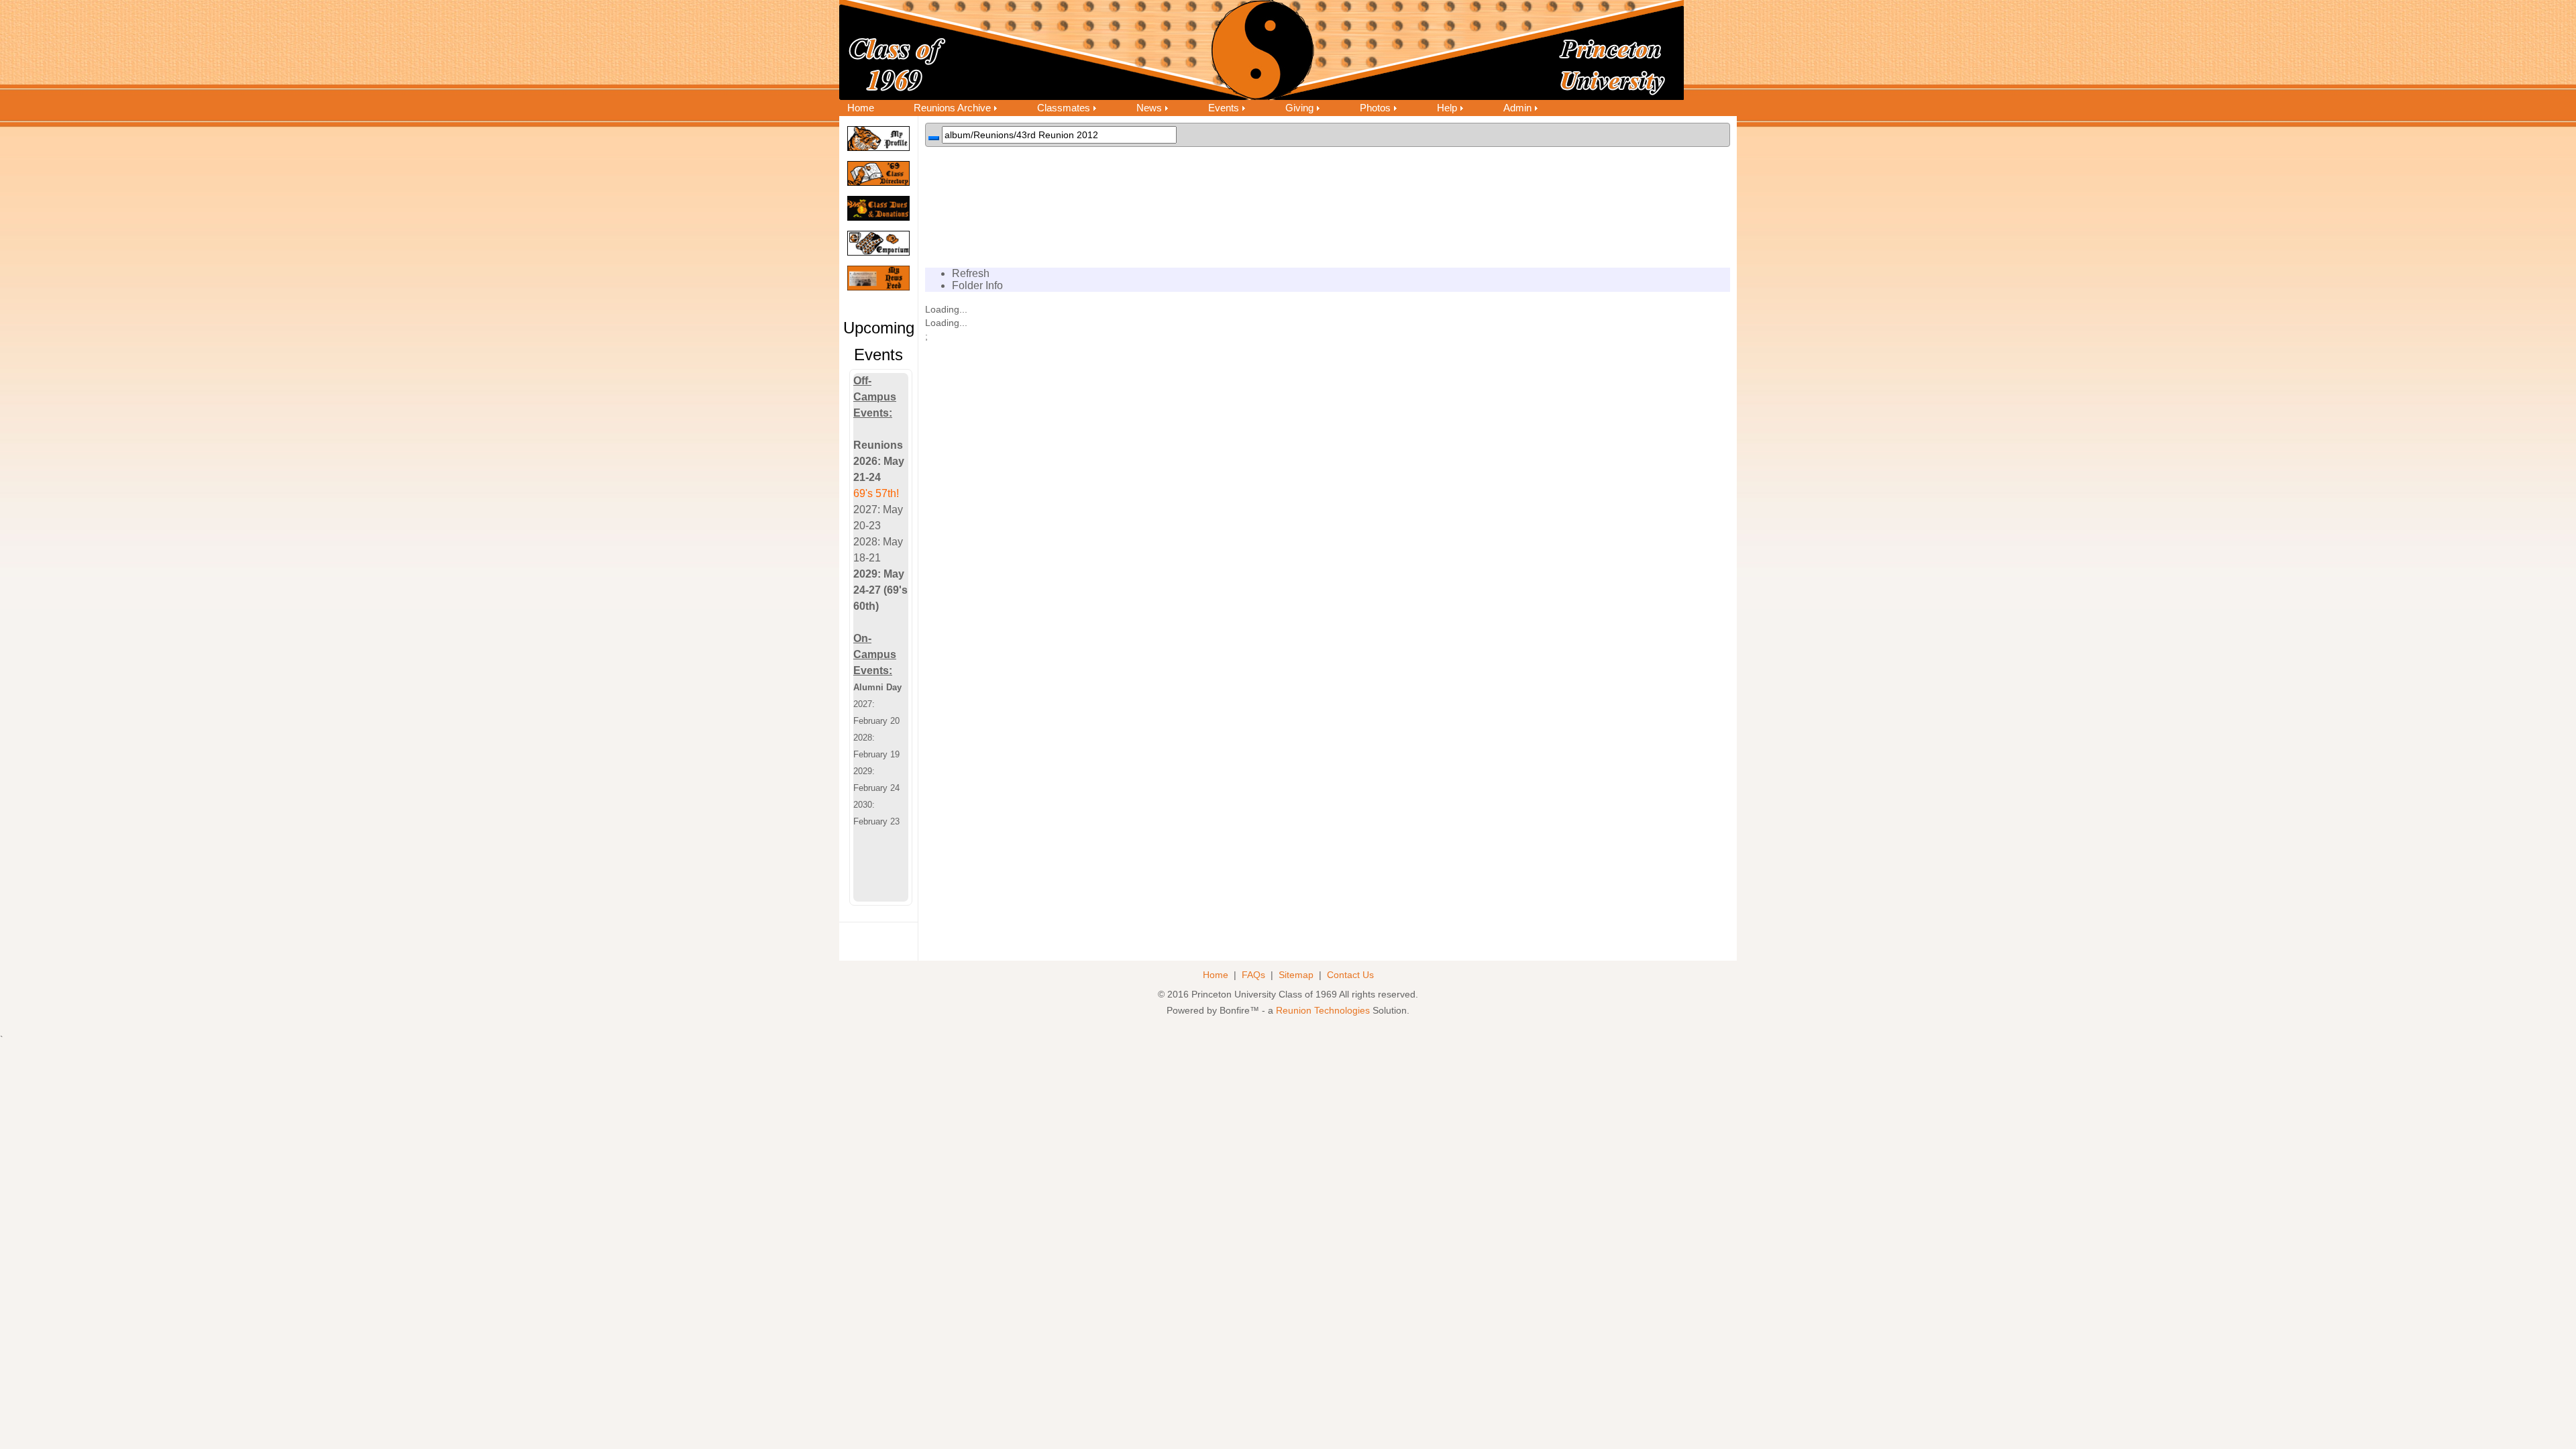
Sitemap (1296, 975)
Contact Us (1350, 975)
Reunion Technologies (1323, 1011)
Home (861, 108)
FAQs (1253, 975)
